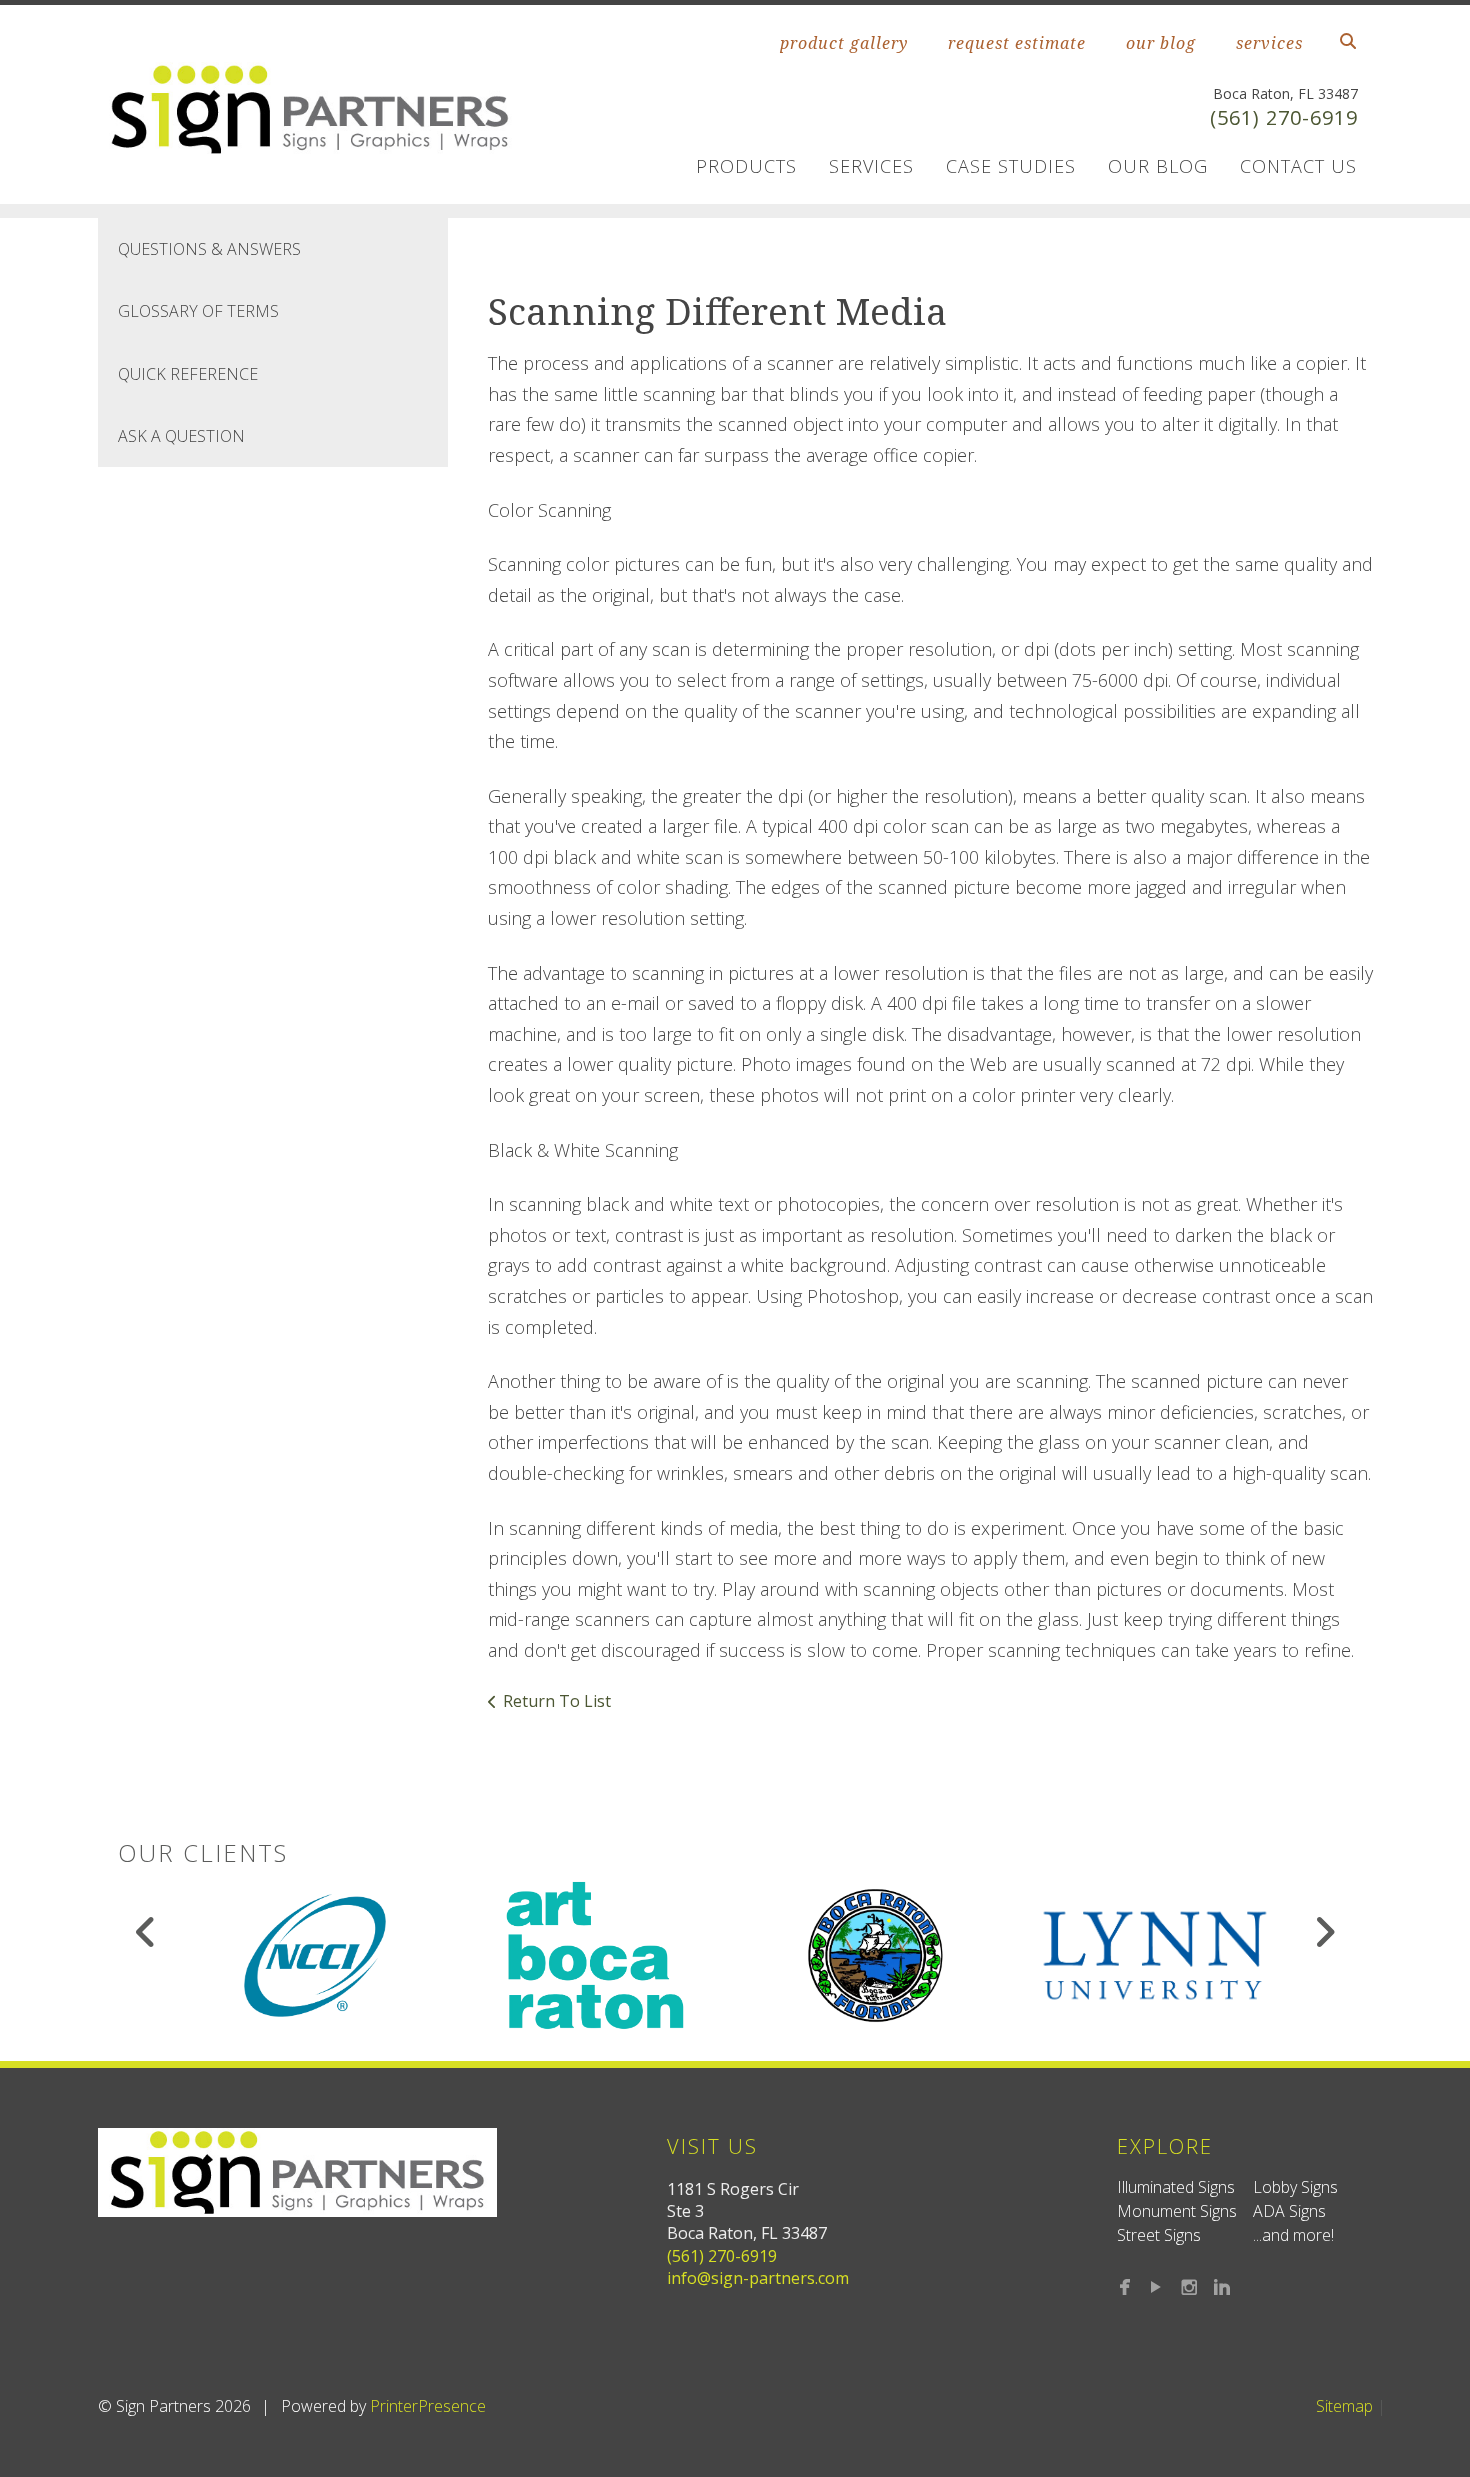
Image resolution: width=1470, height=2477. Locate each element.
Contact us (1298, 166)
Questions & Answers (209, 249)
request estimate (1017, 43)
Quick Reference (188, 374)
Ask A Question (181, 436)
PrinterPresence (428, 2406)
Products (746, 166)
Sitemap (1344, 2406)
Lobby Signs (1295, 2187)
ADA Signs (1289, 2211)
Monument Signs (1177, 2211)
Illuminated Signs (1176, 2187)
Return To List (557, 1701)
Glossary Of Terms (198, 311)
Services (871, 166)
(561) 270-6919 (1284, 117)
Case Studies (1011, 166)
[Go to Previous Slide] (146, 1932)
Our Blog (1158, 166)
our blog (1161, 43)
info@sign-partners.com (758, 2278)
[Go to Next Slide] (1324, 1932)
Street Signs (1159, 2235)
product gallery (844, 43)
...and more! (1293, 2235)
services (1269, 43)
